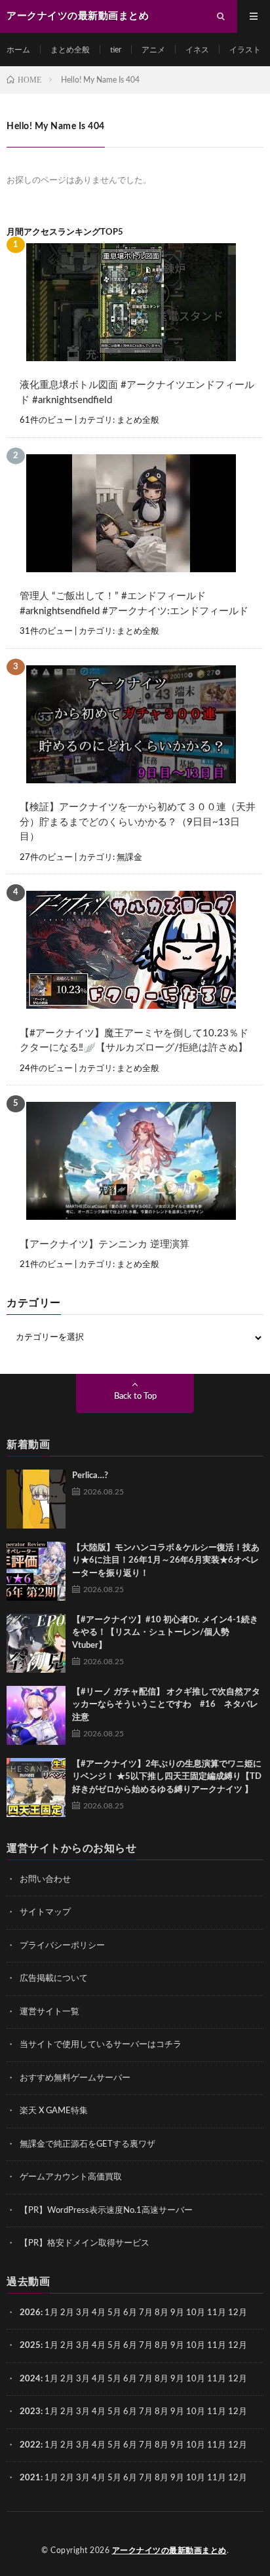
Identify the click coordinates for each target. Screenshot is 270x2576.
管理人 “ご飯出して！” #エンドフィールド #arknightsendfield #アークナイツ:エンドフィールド (134, 604)
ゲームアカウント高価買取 (71, 2177)
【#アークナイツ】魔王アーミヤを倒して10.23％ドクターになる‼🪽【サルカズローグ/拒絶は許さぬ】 (134, 1041)
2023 (30, 2412)
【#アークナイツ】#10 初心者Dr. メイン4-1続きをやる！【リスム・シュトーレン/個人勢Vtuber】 (165, 1633)
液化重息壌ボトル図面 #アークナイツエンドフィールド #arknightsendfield (137, 393)
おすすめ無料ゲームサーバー (75, 2078)
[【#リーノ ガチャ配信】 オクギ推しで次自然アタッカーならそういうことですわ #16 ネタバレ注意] (36, 1715)
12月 (238, 2346)
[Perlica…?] (36, 1499)
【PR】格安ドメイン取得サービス (85, 2243)
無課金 (129, 858)
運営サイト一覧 (49, 2012)
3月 (83, 2313)
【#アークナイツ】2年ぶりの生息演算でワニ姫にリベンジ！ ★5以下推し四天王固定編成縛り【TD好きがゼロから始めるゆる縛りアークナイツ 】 (167, 1777)
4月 (99, 2313)
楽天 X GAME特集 (54, 2111)
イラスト (245, 50)
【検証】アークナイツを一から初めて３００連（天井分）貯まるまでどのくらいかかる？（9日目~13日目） (138, 822)
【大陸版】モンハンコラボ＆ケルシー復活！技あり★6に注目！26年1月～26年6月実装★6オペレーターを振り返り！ (166, 1561)
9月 (177, 2346)
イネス (197, 50)
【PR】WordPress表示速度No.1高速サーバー (106, 2211)
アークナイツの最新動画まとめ (169, 2550)
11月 (217, 2346)
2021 (30, 2478)
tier (116, 50)
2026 (30, 2313)
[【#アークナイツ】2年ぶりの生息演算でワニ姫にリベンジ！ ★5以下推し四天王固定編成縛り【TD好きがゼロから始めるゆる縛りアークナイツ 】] (36, 1787)
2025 (30, 2346)
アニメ (153, 50)
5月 (114, 2313)
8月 (162, 2313)
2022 (30, 2445)
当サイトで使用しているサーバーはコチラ (101, 2045)
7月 (146, 2313)
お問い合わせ (45, 1880)
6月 (130, 2313)
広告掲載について (54, 1979)
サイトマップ (45, 1912)
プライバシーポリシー (62, 1946)
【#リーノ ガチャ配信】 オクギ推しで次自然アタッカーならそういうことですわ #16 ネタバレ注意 (166, 1705)
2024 (30, 2379)
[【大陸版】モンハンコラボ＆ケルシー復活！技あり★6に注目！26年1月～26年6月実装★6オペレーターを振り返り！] (36, 1571)
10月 (196, 2346)
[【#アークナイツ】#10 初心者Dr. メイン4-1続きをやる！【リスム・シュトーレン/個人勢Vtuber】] (36, 1643)
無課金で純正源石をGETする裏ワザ (87, 2144)
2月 (67, 2313)
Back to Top (135, 1396)
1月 (51, 2313)
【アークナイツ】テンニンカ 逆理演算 (105, 1244)
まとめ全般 (70, 50)
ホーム (18, 50)
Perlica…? (90, 1476)
